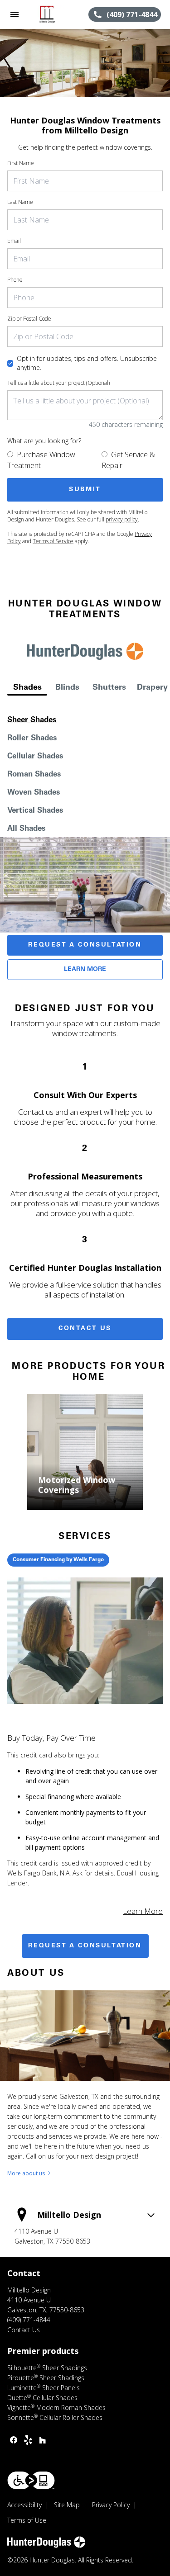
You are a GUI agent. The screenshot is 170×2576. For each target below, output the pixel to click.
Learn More (85, 970)
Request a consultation (85, 1946)
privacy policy (122, 519)
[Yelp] (28, 2440)
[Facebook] (14, 2440)
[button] (15, 14)
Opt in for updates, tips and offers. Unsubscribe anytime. (87, 363)
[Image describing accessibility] (31, 2480)
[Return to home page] (56, 14)
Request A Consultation (85, 945)
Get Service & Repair (128, 460)
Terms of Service (53, 541)
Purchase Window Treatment (41, 460)
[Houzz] (43, 2440)
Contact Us (85, 1329)
